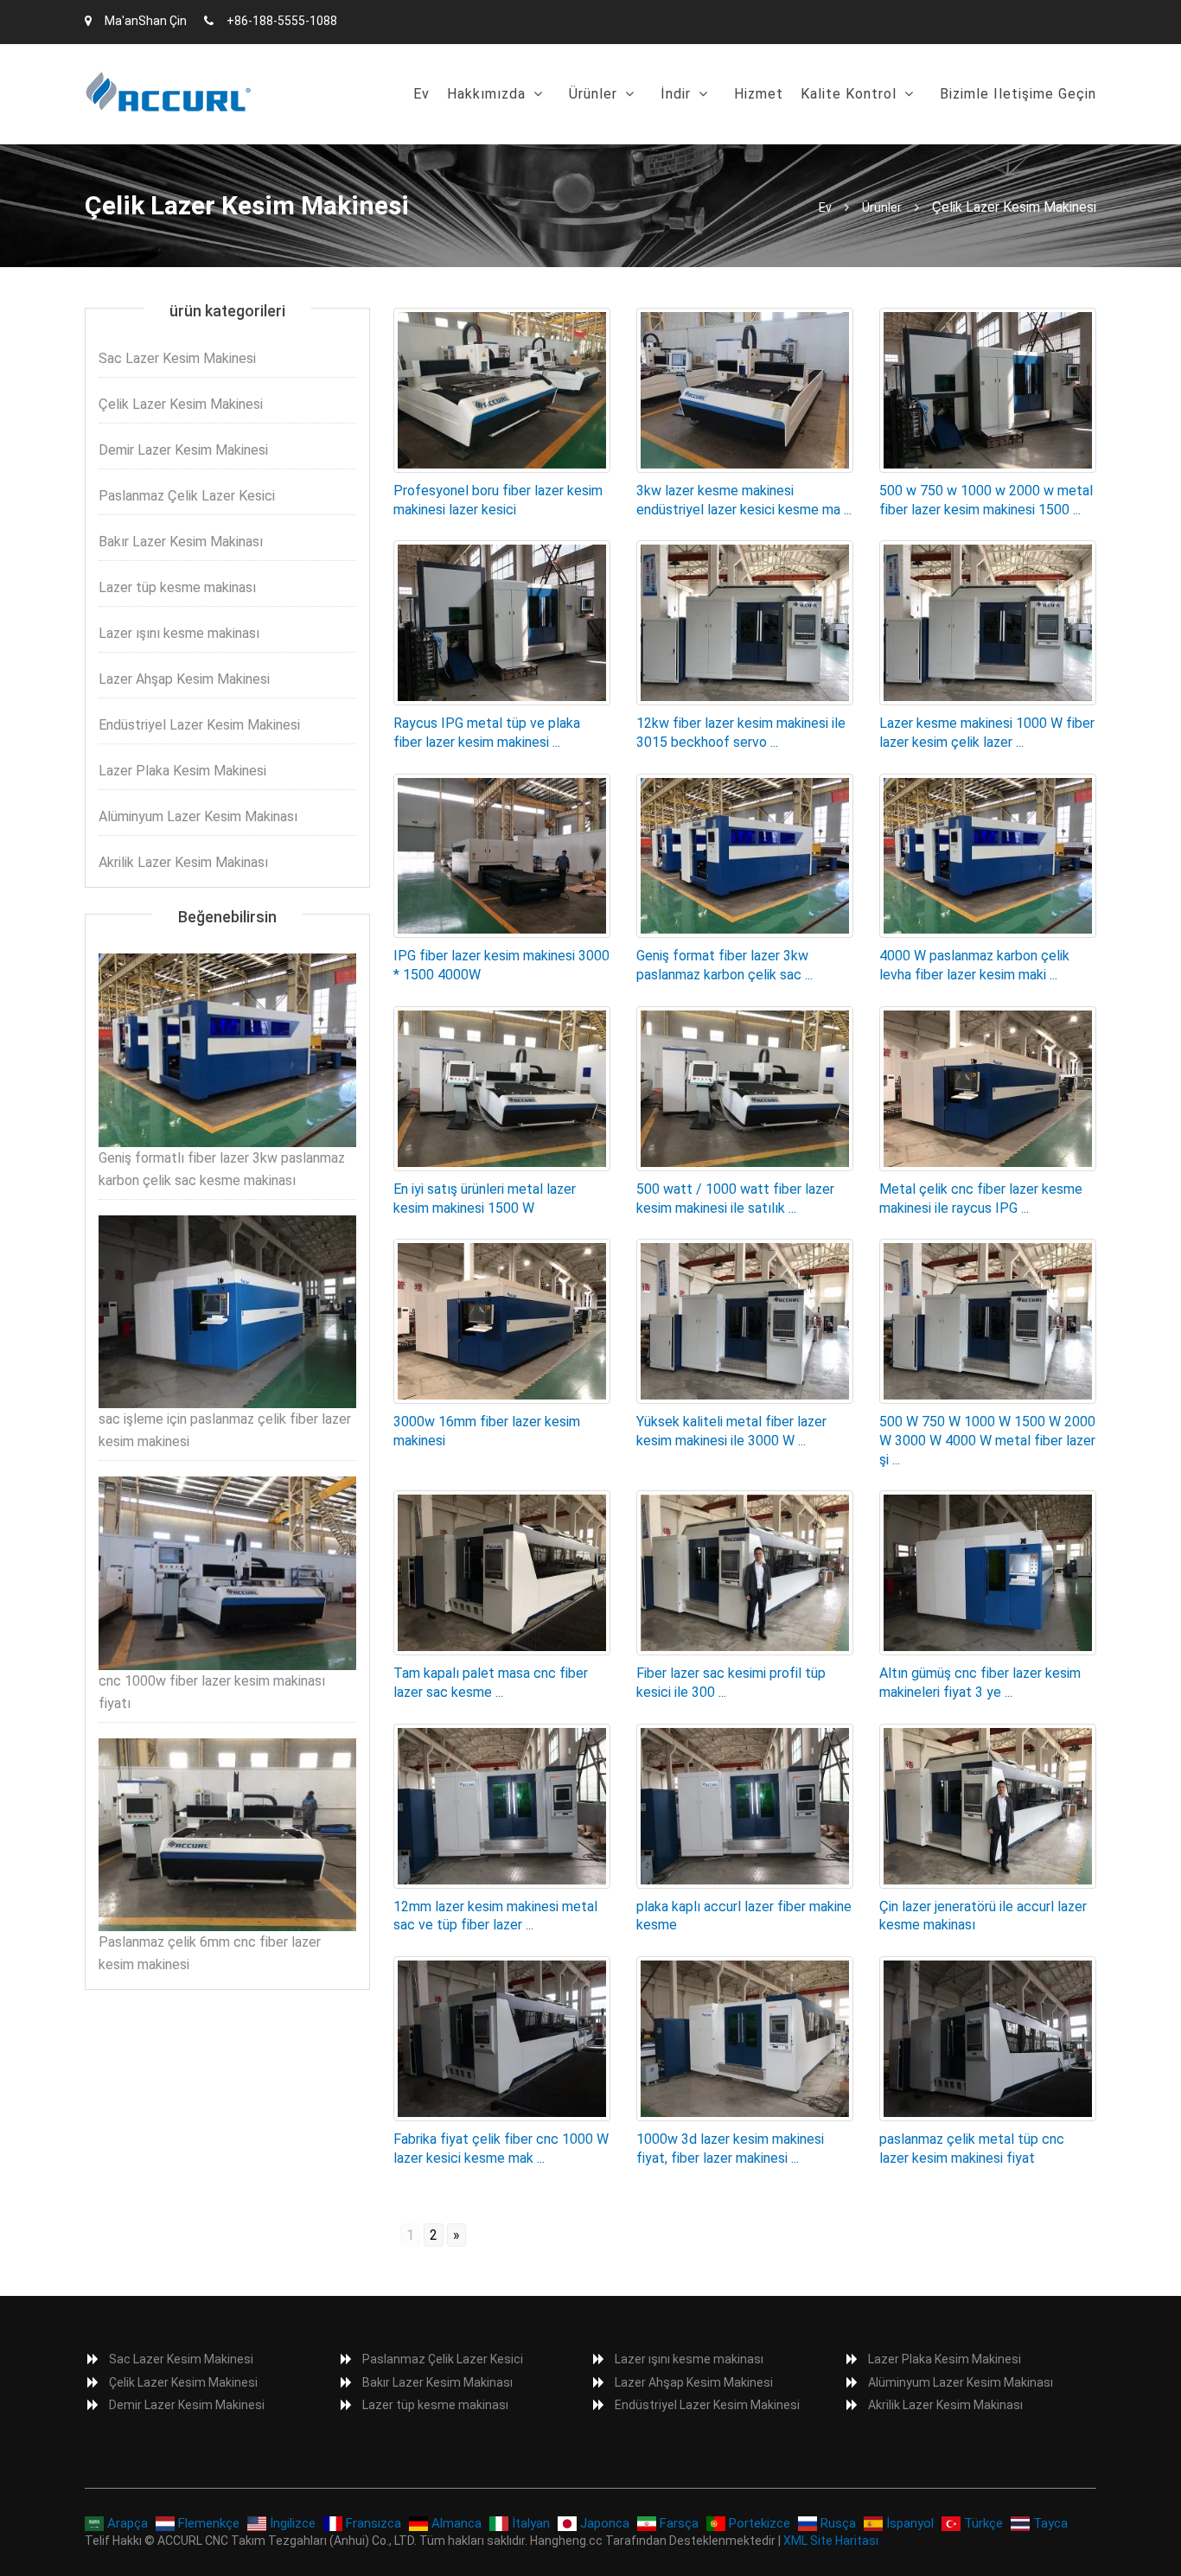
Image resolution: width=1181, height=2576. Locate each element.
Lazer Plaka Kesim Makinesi (182, 771)
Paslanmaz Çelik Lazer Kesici (187, 496)
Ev (421, 94)
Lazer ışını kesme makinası (179, 633)
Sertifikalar (845, 138)
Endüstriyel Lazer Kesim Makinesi (199, 725)
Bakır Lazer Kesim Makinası (181, 542)
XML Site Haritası (831, 2541)
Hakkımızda (486, 94)
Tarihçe (480, 138)
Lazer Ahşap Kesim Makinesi (184, 679)
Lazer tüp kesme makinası (177, 587)
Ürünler (593, 94)
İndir (676, 94)
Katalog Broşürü (720, 138)
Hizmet (759, 94)
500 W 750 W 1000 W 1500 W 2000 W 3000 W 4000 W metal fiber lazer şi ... (987, 1441)
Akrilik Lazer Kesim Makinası (183, 862)
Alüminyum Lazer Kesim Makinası (198, 816)
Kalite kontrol (849, 94)
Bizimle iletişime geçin (1018, 94)
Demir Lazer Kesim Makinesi (183, 450)
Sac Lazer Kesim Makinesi (660, 138)
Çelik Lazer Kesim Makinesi (181, 404)
